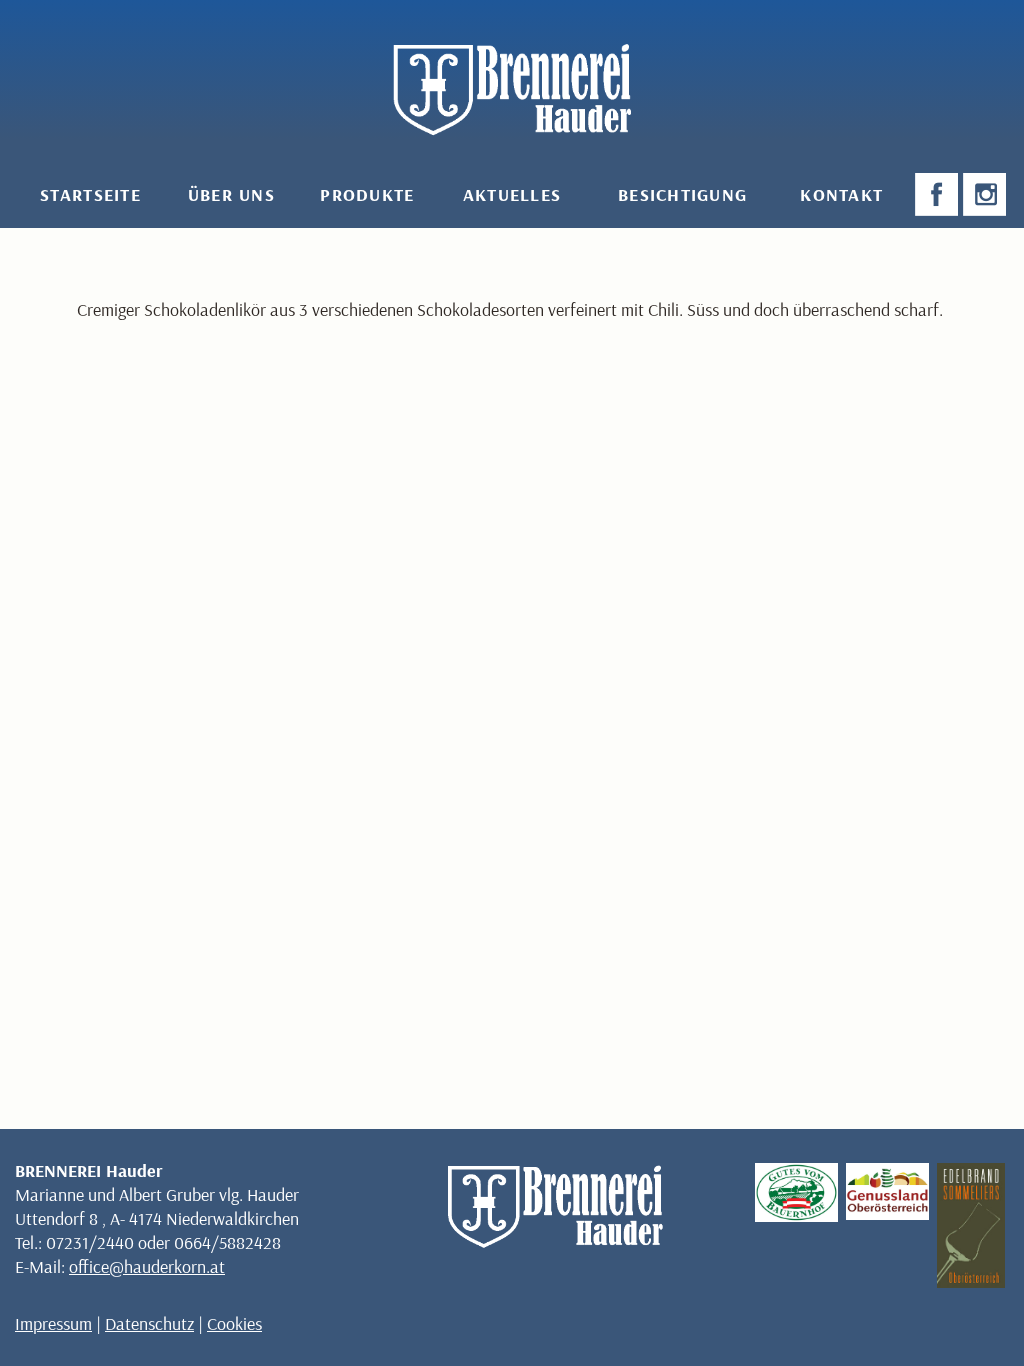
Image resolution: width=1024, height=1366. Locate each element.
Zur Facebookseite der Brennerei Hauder (939, 195)
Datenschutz (149, 1323)
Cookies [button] (234, 1323)
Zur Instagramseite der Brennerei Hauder (987, 195)
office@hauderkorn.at (147, 1266)
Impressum (53, 1323)
